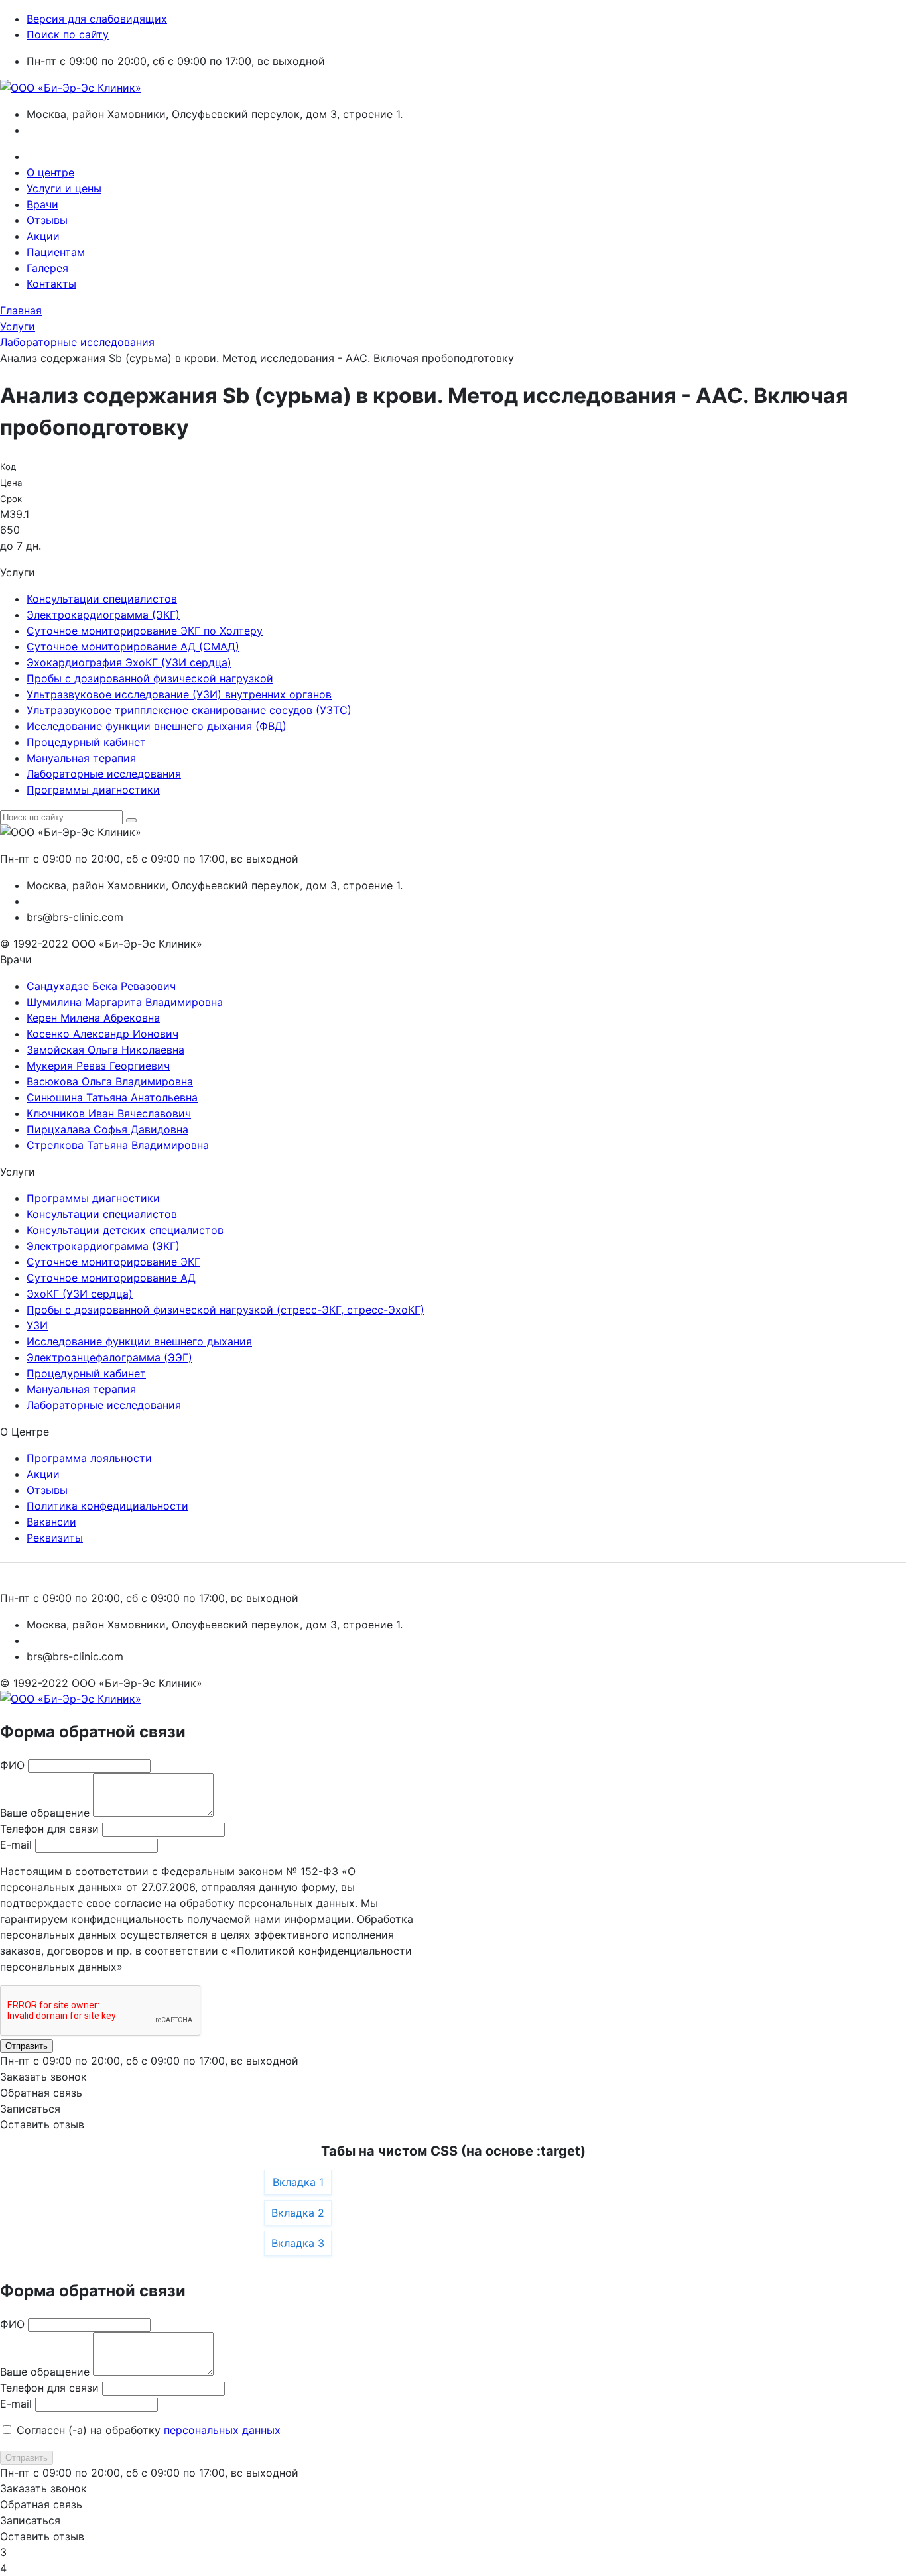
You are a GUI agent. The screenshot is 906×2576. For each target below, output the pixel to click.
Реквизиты (55, 1538)
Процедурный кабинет (86, 742)
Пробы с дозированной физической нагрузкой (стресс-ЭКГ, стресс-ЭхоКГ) (226, 1310)
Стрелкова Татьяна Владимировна (118, 1145)
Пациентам (56, 252)
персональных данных (222, 2430)
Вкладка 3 (298, 2243)
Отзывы (47, 220)
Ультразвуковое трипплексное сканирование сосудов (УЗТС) (189, 710)
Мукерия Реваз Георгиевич (98, 1066)
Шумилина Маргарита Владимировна (125, 1002)
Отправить (27, 2046)
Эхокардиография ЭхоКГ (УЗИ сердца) (129, 662)
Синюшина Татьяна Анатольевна (112, 1097)
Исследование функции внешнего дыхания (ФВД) (157, 726)
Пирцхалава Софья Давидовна (107, 1129)
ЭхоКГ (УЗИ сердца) (80, 1294)
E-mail (16, 1845)
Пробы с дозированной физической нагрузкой (150, 678)
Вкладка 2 (298, 2213)
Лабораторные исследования (104, 774)
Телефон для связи (49, 1829)
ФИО (12, 1765)
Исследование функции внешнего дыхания (139, 1341)
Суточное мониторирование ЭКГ (113, 1262)
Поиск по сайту (68, 34)
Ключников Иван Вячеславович (109, 1113)
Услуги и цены (64, 188)
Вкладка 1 (298, 2182)
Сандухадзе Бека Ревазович (101, 986)
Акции (43, 236)
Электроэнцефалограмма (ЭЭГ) (109, 1357)
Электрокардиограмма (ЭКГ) (103, 615)
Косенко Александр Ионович (102, 1034)
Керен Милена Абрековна (93, 1018)
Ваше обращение (45, 1813)
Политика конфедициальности (107, 1506)
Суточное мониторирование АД (111, 1278)
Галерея (47, 268)
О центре (50, 172)
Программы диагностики (93, 790)
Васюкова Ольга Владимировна (110, 1081)
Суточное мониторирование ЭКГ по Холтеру (145, 631)
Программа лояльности (89, 1458)
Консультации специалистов (102, 599)
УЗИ (37, 1325)
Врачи (42, 204)
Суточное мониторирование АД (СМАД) (133, 646)
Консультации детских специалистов (125, 1230)
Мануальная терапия (81, 758)
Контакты (51, 284)
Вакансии (51, 1522)
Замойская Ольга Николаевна (105, 1050)
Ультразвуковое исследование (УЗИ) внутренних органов (179, 694)
